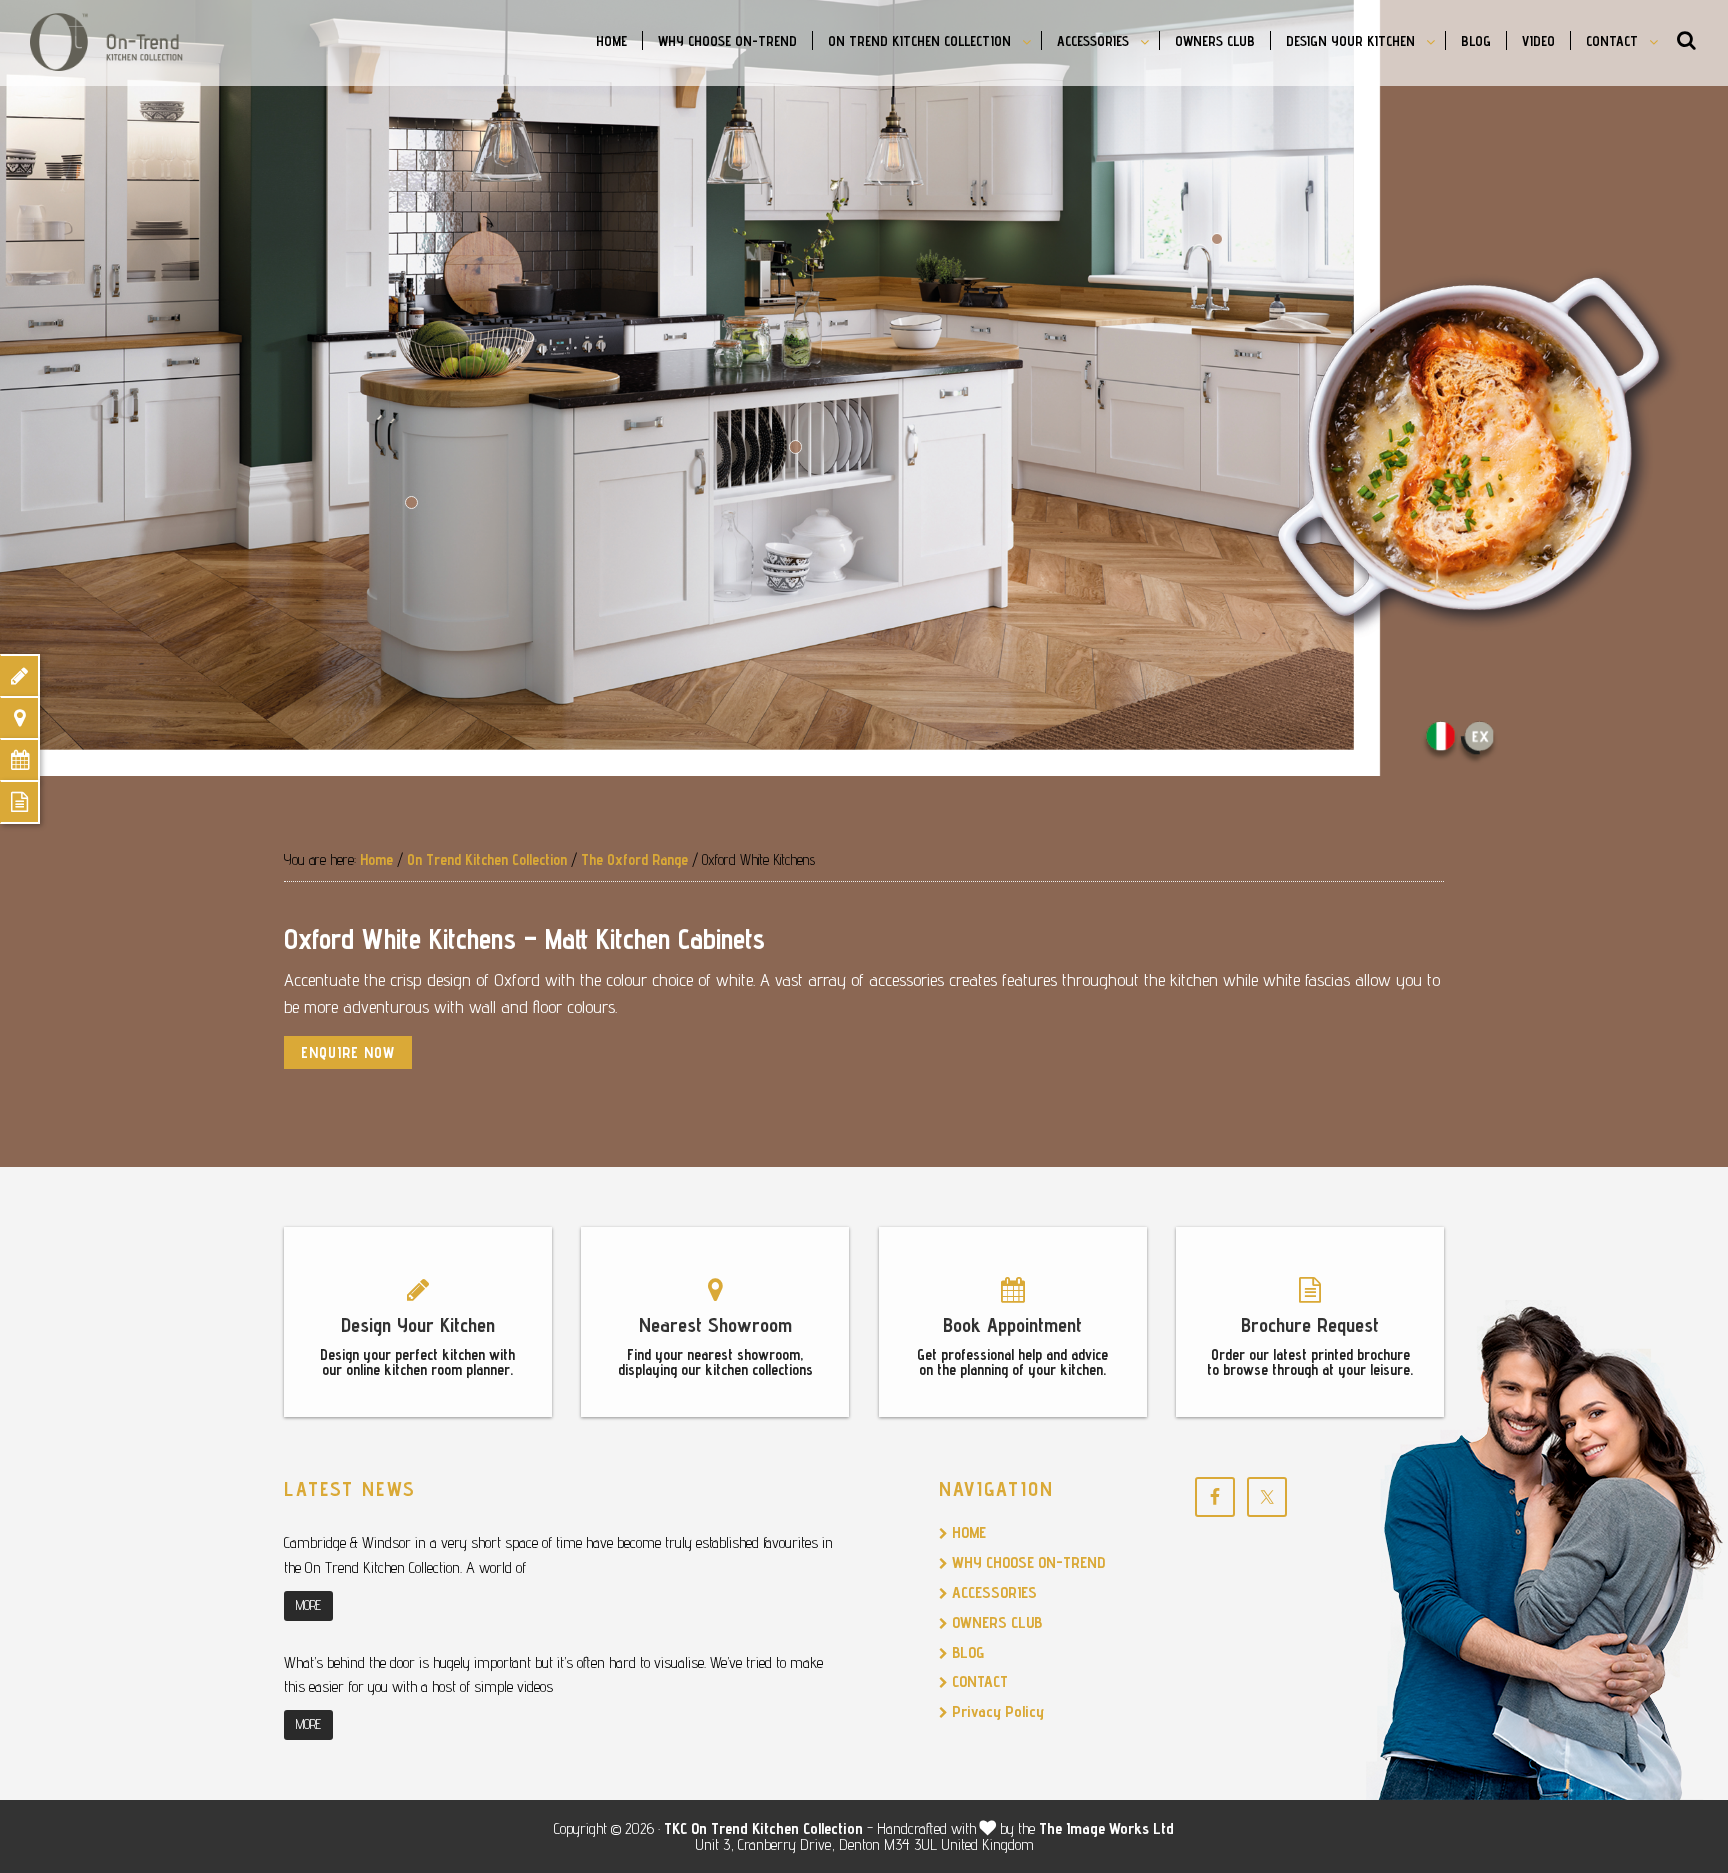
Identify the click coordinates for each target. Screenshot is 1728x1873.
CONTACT (978, 1681)
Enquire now (348, 1052)
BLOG (966, 1652)
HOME (967, 1532)
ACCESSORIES (992, 1592)
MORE (308, 1605)
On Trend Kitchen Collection (130, 42)
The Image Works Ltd (1106, 1828)
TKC (675, 1828)
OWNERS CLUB (995, 1622)
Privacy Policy (996, 1711)
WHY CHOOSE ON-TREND (1026, 1562)
